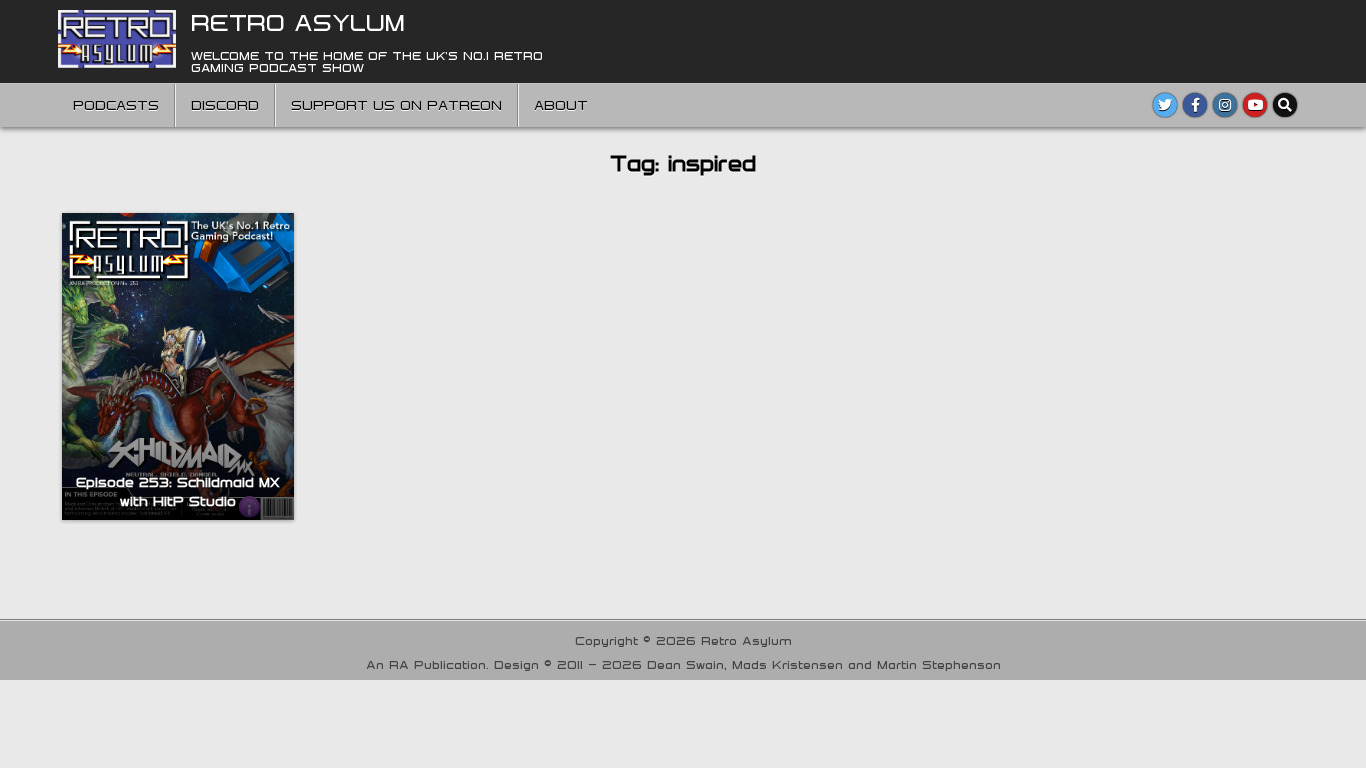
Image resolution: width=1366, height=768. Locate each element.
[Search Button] (1285, 105)
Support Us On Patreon (396, 105)
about (561, 105)
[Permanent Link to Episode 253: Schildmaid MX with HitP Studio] (178, 366)
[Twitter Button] (1165, 105)
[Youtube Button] (1255, 105)
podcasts (116, 105)
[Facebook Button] (1195, 105)
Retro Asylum (298, 22)
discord (225, 105)
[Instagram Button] (1225, 105)
